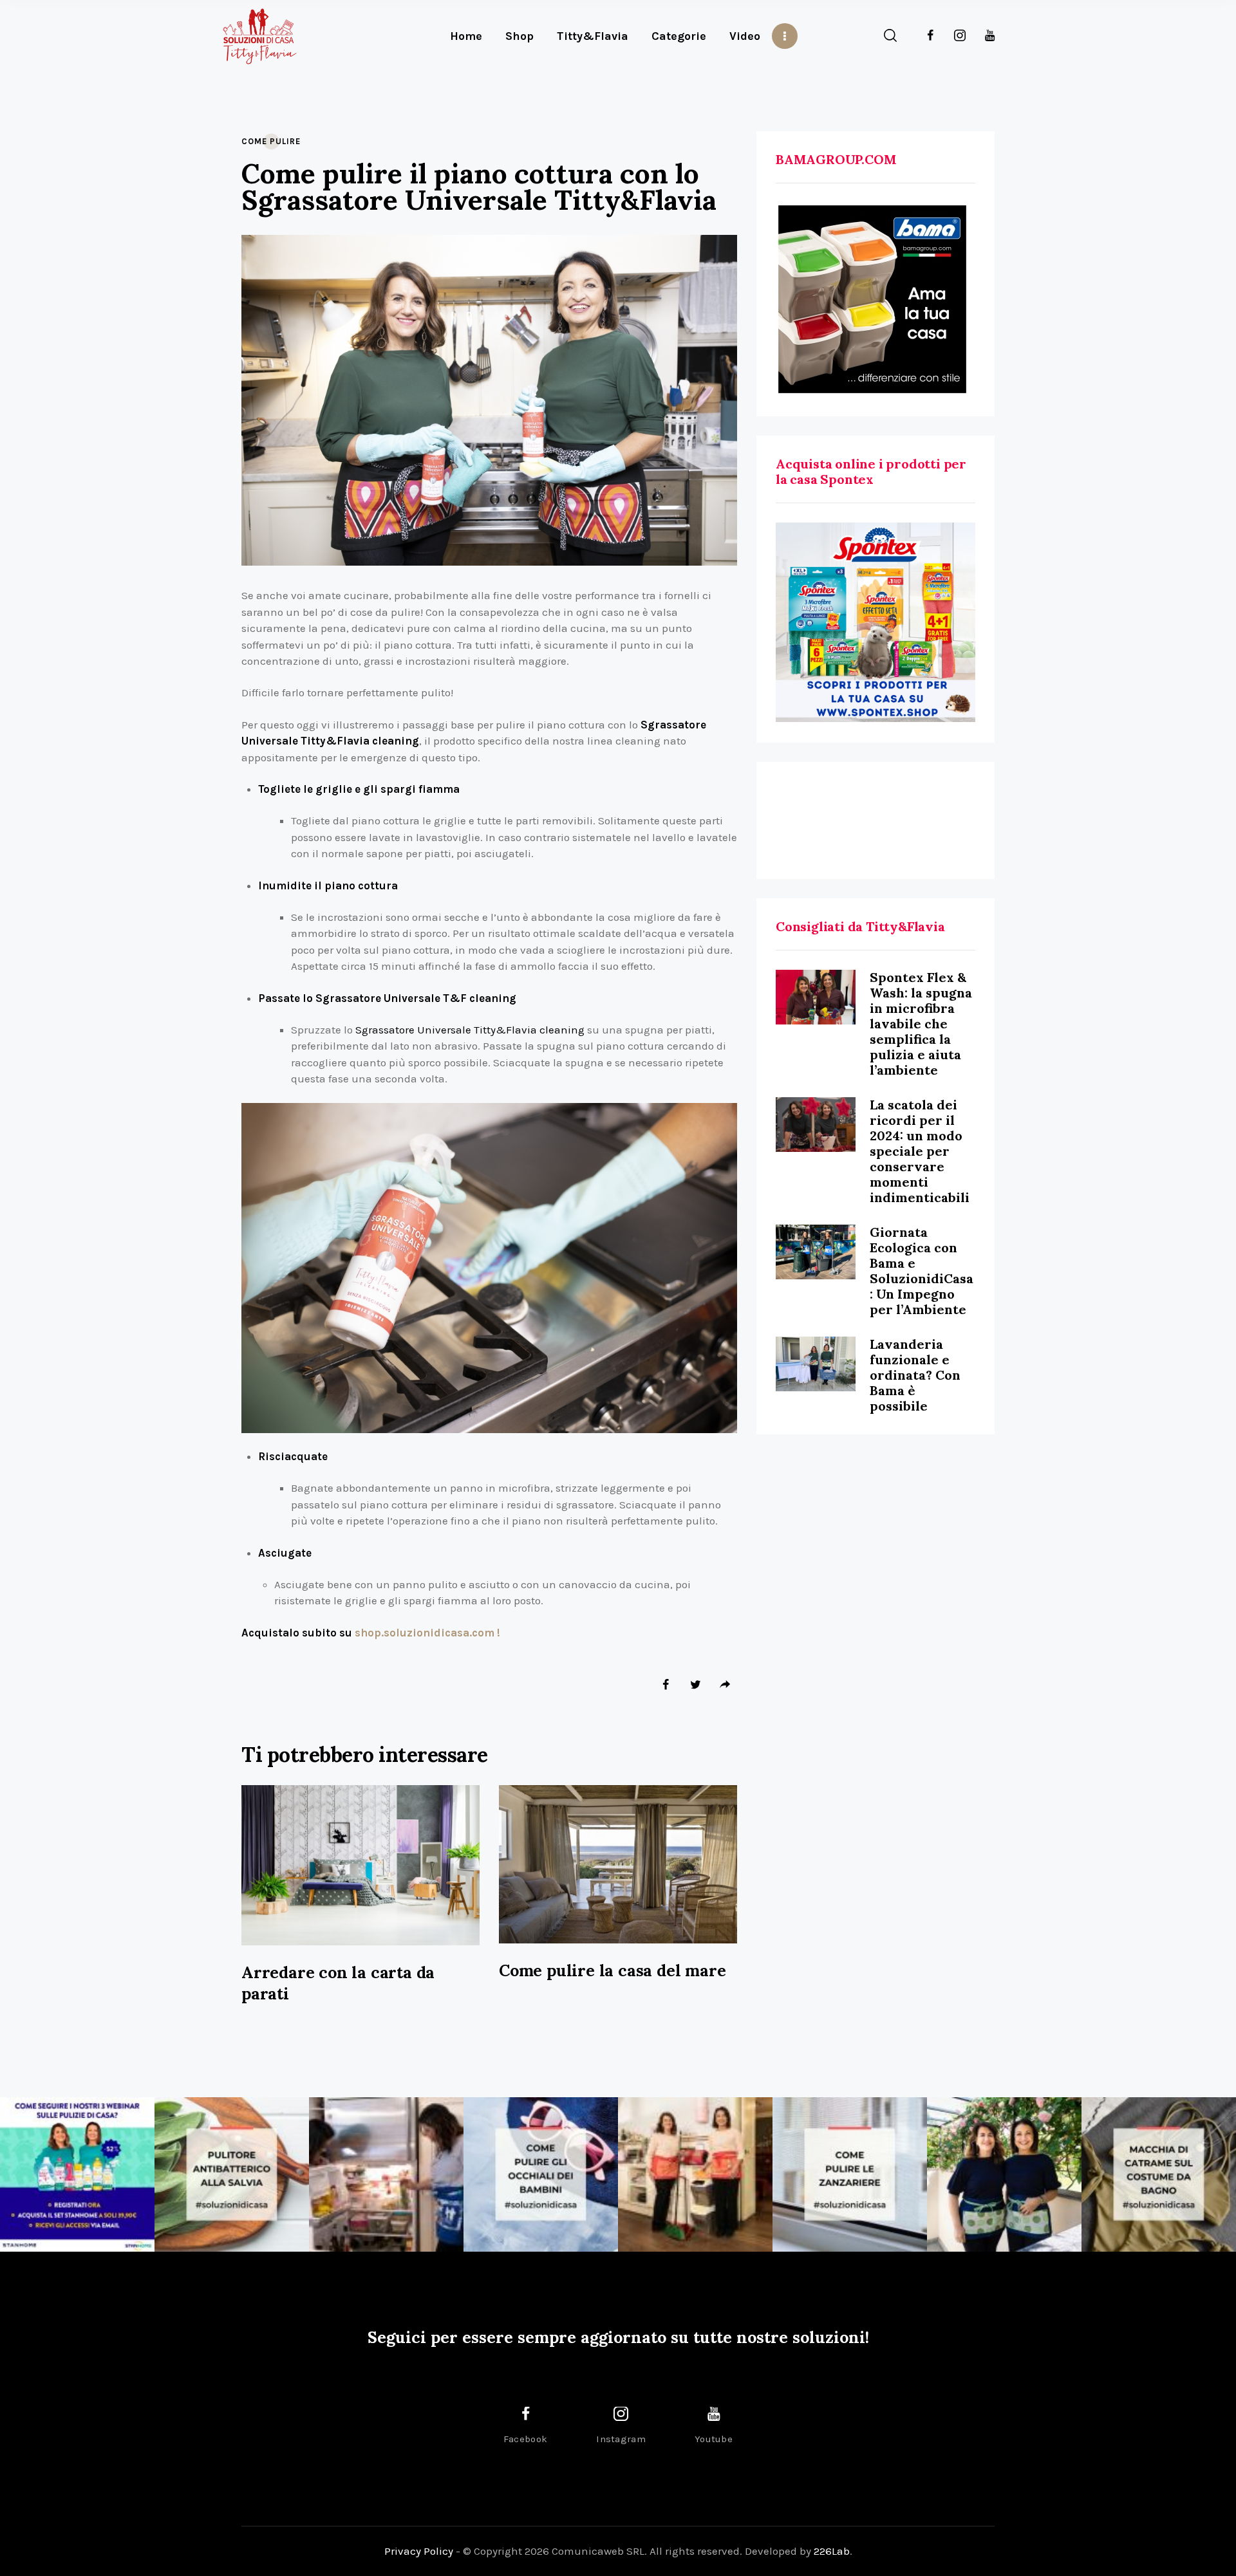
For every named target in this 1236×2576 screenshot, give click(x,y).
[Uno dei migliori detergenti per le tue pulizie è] (232, 2174)
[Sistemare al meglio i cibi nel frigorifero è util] (386, 2174)
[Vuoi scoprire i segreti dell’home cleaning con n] (77, 2174)
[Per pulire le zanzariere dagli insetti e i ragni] (850, 2174)
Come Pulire (271, 141)
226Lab (832, 2551)
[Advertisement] (876, 820)
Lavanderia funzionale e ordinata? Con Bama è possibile (915, 1375)
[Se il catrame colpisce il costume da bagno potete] (1159, 2174)
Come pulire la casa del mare (612, 1970)
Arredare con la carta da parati (338, 1983)
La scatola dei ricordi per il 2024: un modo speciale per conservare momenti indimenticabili (920, 1151)
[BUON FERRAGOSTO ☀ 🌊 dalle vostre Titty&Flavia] (1004, 2174)
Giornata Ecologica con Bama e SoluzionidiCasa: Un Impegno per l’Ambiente (922, 1271)
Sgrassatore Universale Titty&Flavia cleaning (470, 1030)
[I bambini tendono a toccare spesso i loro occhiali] (541, 2174)
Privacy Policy (419, 2551)
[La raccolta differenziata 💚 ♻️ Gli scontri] (695, 2174)
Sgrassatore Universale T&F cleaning (416, 998)
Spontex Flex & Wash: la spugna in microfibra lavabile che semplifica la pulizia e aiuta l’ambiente (921, 1024)
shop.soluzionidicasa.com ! (426, 1633)
